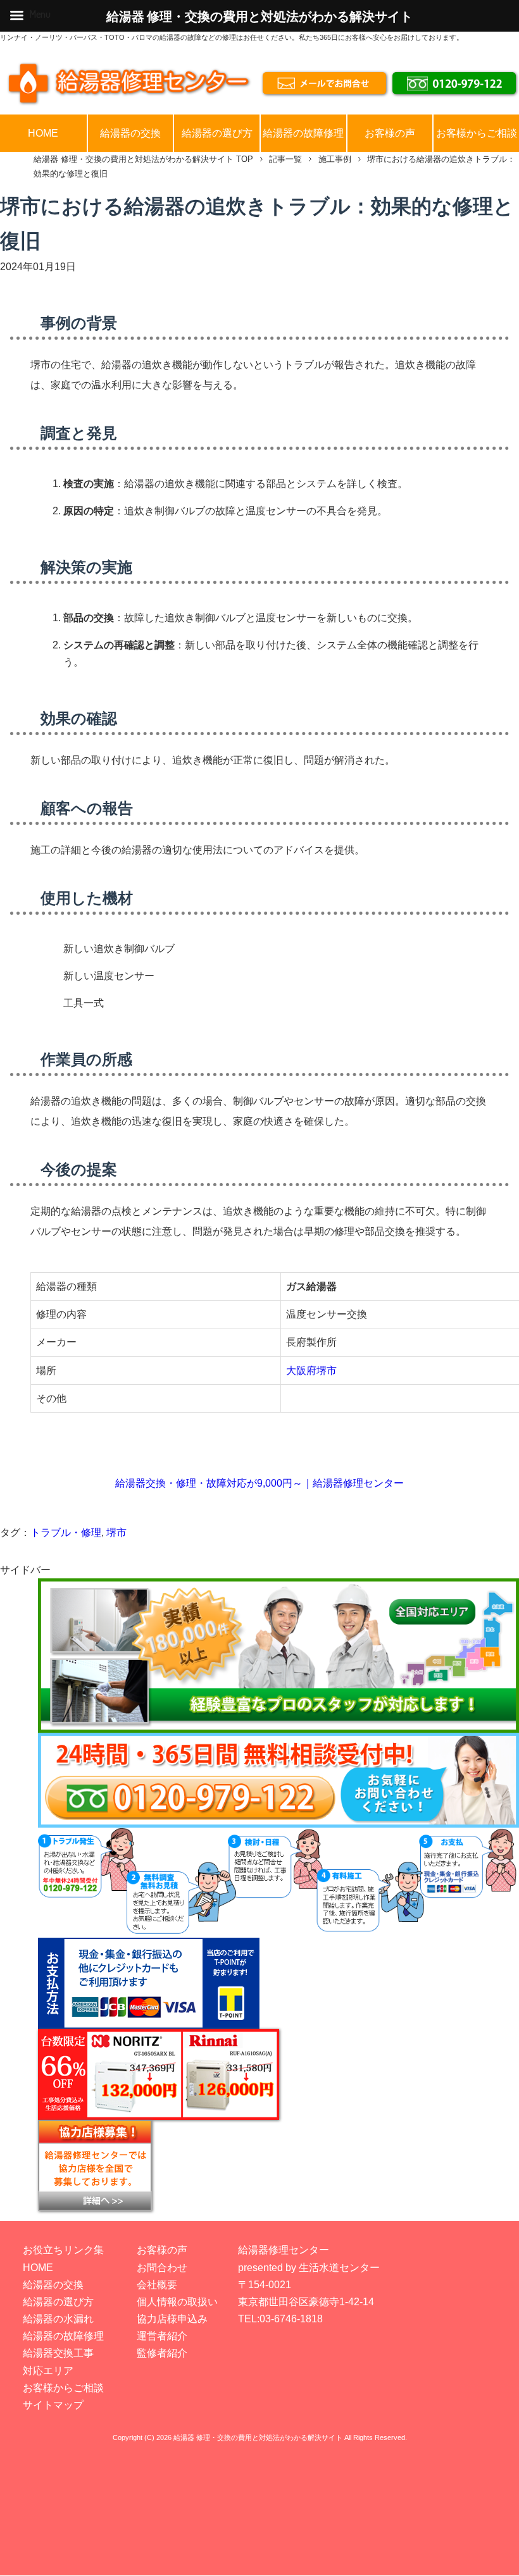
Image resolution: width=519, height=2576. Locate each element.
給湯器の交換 (130, 133)
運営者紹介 (162, 2336)
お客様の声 (390, 133)
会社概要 (157, 2285)
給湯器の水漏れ (58, 2319)
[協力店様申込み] (278, 2165)
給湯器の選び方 (217, 133)
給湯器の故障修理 (303, 133)
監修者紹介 (162, 2353)
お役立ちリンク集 (63, 2250)
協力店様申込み (172, 2319)
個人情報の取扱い (177, 2302)
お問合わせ (162, 2268)
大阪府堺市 (311, 1371)
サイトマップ (53, 2405)
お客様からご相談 (477, 133)
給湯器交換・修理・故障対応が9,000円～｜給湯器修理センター (259, 1483)
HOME (43, 133)
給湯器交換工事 (58, 2353)
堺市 (116, 1533)
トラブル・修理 (66, 1533)
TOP (143, 159)
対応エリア (48, 2371)
